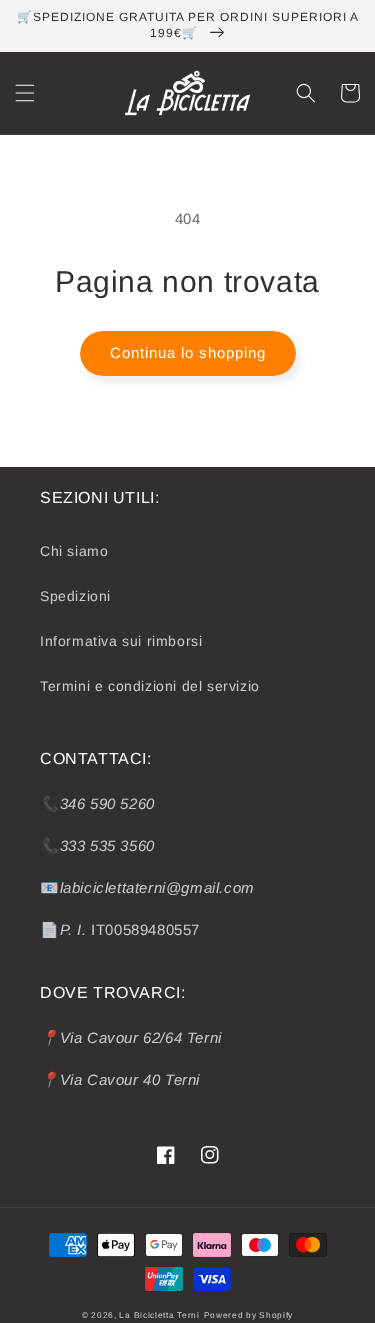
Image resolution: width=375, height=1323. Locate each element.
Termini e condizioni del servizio (150, 686)
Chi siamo (74, 551)
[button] (25, 93)
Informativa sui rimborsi (121, 641)
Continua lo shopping (188, 352)
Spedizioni (75, 596)
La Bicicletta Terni (159, 1315)
